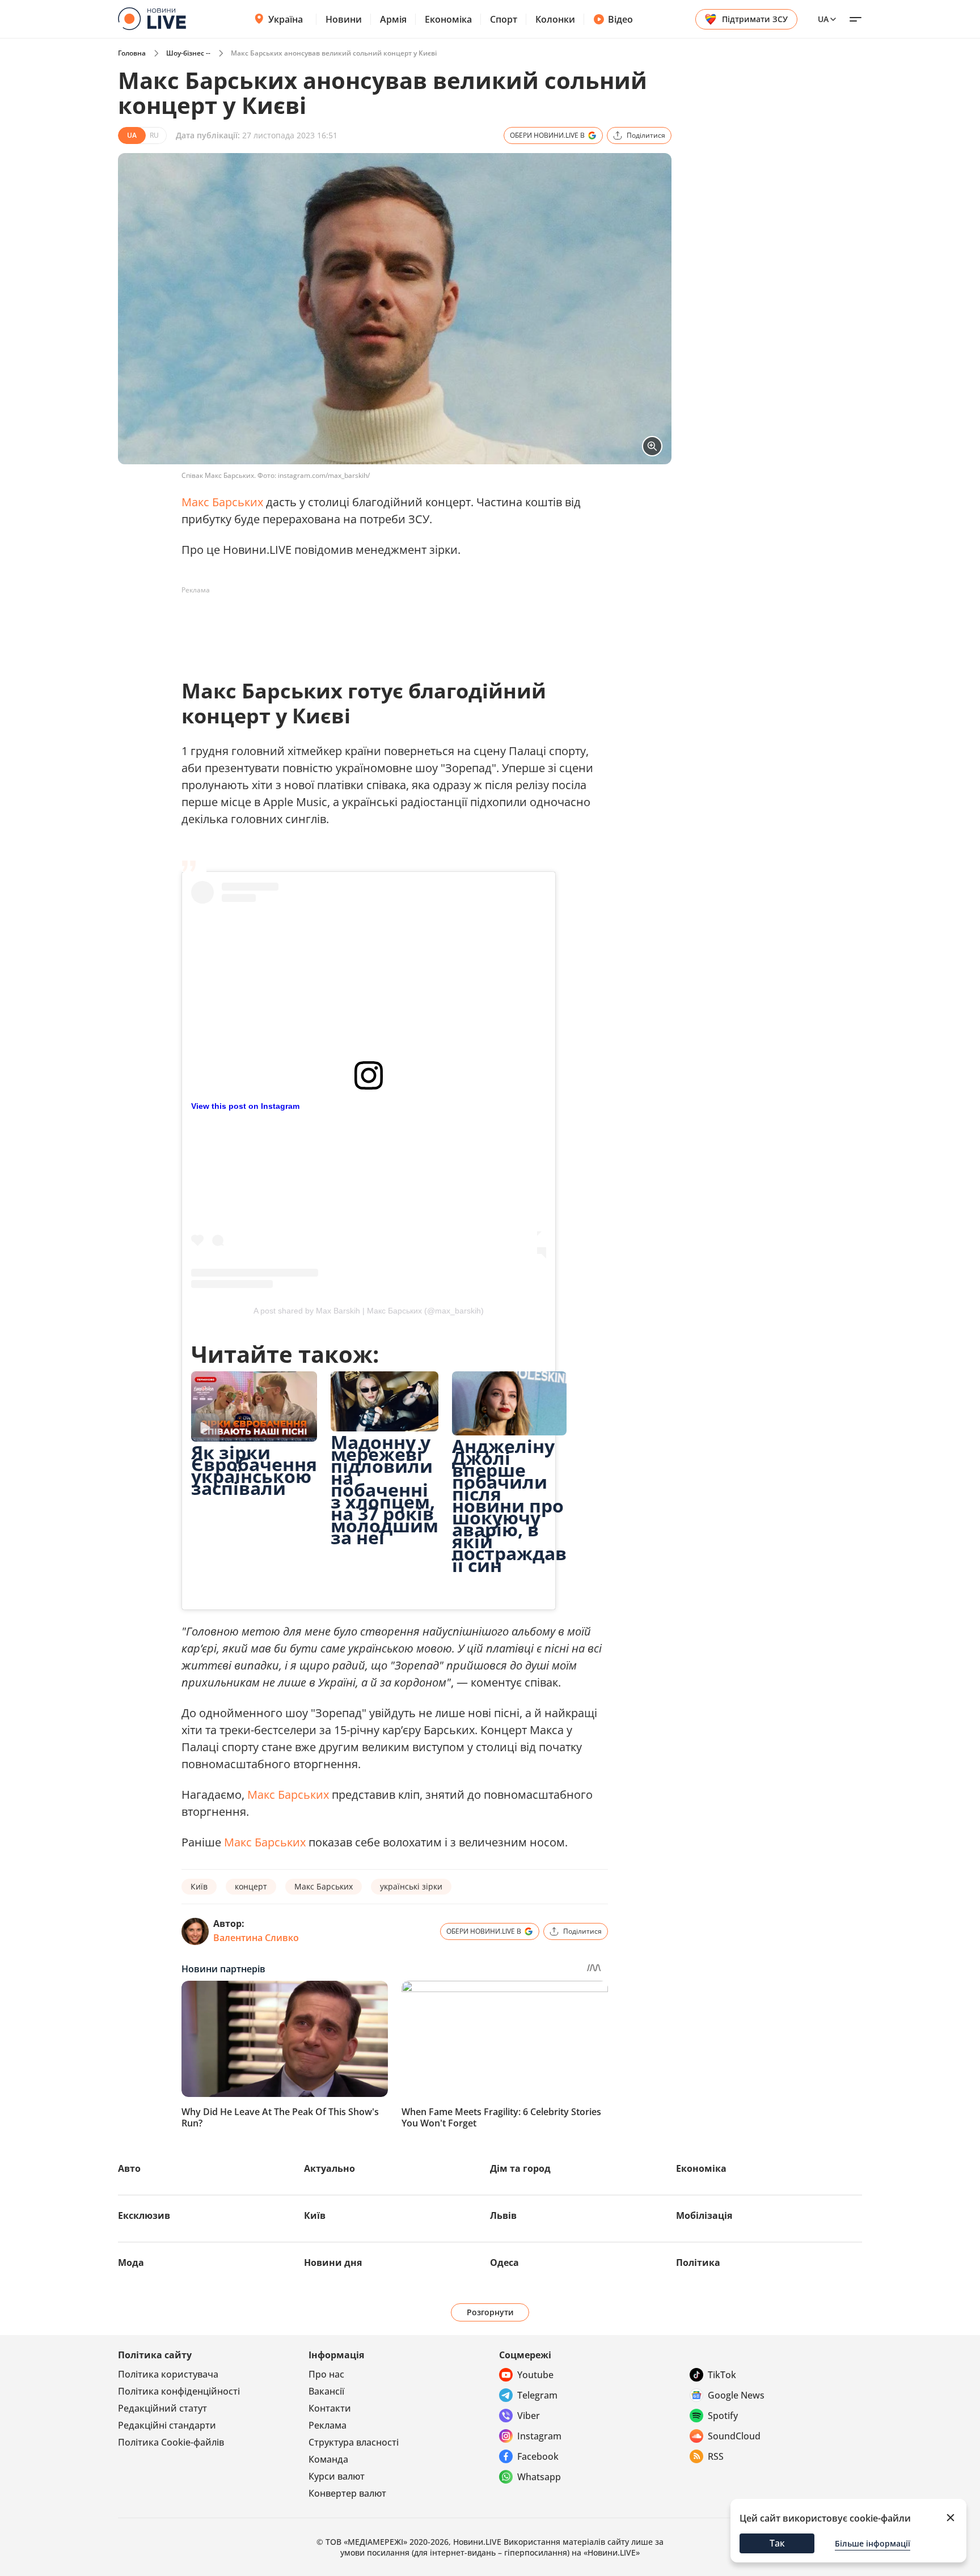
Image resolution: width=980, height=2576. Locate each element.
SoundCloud (734, 2436)
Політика (698, 2263)
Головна (132, 53)
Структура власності (354, 2442)
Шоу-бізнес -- (188, 53)
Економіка (448, 19)
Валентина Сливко (256, 1938)
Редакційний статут (162, 2408)
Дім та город (520, 2168)
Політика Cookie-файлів (171, 2442)
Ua (823, 19)
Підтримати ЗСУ (755, 19)
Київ (199, 1886)
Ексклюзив (144, 2215)
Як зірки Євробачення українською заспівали (254, 1470)
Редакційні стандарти (167, 2425)
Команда (328, 2459)
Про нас (326, 2374)
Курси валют (337, 2476)
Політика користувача (168, 2374)
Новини (344, 19)
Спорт (504, 19)
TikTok (722, 2375)
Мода (131, 2263)
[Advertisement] (388, 625)
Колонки (555, 19)
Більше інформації (873, 2543)
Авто (129, 2168)
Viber (529, 2416)
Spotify (723, 2416)
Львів (503, 2215)
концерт (251, 1886)
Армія (393, 19)
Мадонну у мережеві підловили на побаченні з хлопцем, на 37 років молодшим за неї (385, 1490)
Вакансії (326, 2391)
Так (777, 2543)
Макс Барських (222, 502)
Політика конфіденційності (179, 2391)
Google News (736, 2395)
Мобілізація (704, 2215)
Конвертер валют (347, 2493)
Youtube (535, 2375)
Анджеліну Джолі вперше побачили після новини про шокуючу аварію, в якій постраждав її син (509, 1505)
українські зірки (411, 1886)
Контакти (330, 2408)
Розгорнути (490, 2312)
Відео (620, 19)
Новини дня (333, 2263)
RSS (716, 2456)
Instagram (539, 2436)
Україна (286, 19)
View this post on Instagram (245, 1106)
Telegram (537, 2395)
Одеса (504, 2263)
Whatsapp (539, 2477)
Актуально (330, 2168)
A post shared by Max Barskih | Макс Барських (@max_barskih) (369, 1311)
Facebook (538, 2456)
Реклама (328, 2425)
